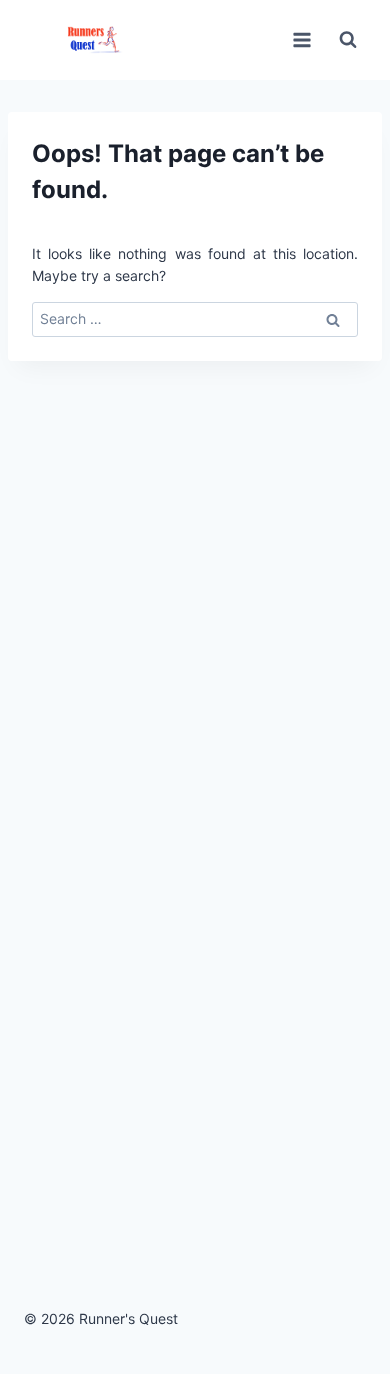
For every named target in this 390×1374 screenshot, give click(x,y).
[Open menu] (301, 39)
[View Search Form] (348, 40)
